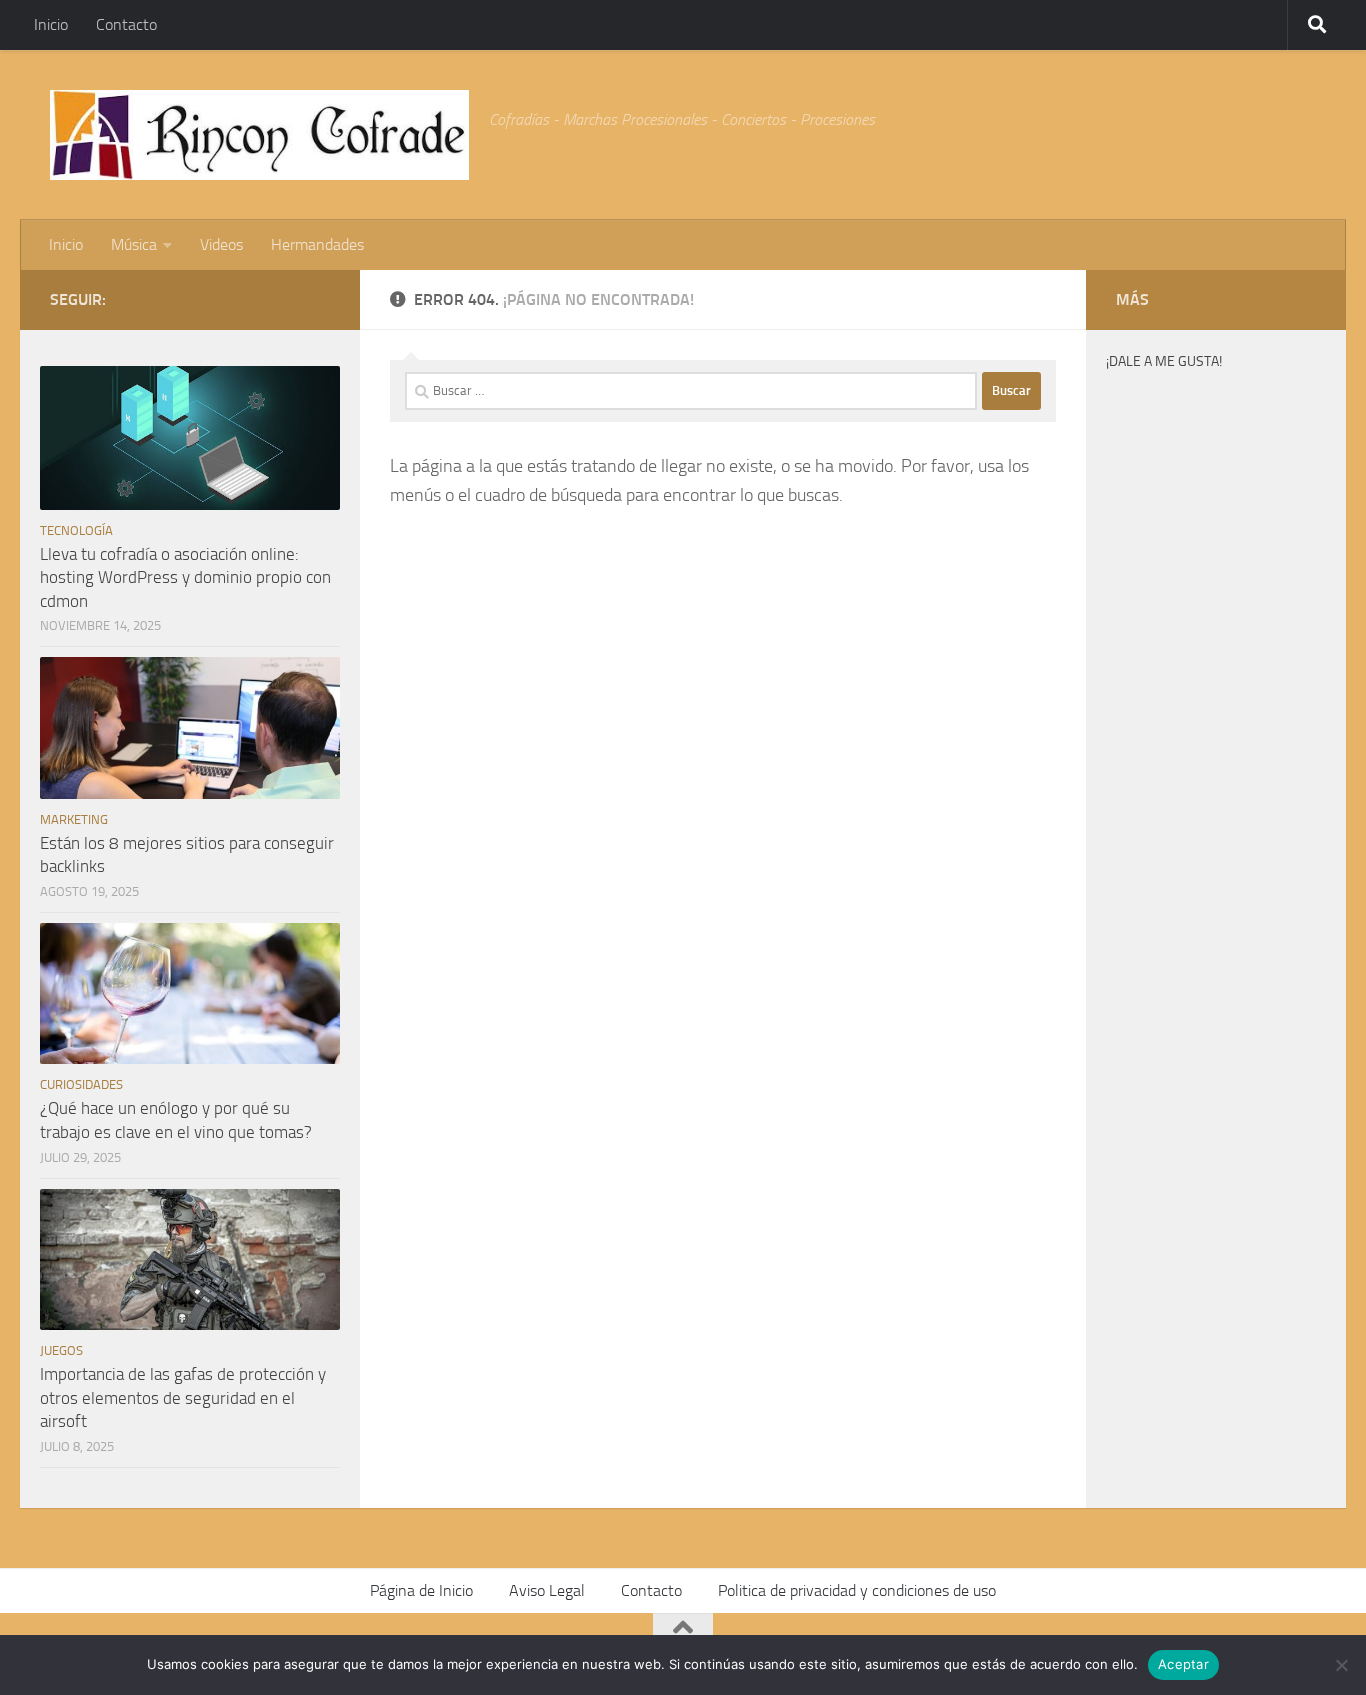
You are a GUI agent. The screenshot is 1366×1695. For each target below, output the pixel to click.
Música (134, 244)
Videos (221, 244)
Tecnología (76, 530)
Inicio (51, 24)
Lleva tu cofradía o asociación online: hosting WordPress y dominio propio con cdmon (185, 577)
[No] (1341, 1665)
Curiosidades (81, 1084)
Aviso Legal (547, 1590)
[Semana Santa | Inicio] (259, 135)
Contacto (126, 24)
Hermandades (317, 244)
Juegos (61, 1350)
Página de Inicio (421, 1590)
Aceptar (1183, 1664)
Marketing (74, 819)
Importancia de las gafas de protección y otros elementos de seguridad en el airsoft (183, 1397)
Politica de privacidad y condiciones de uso (857, 1590)
